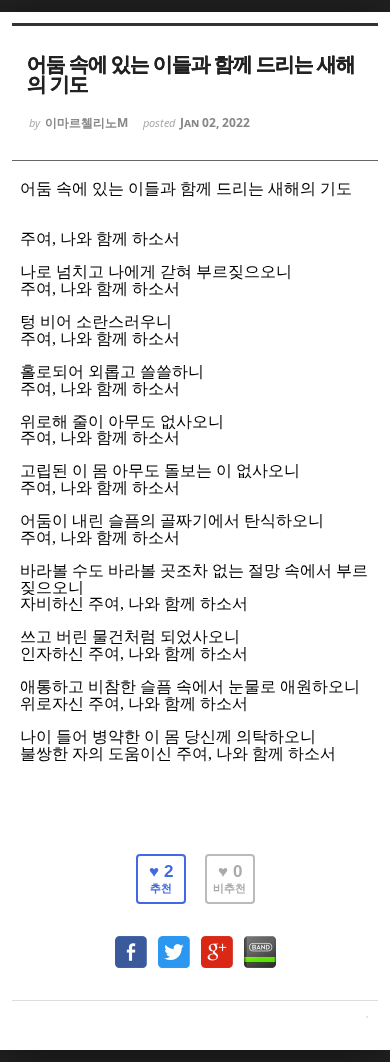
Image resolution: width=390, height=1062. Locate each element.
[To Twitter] (174, 942)
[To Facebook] (131, 942)
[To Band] (260, 942)
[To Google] (217, 942)
